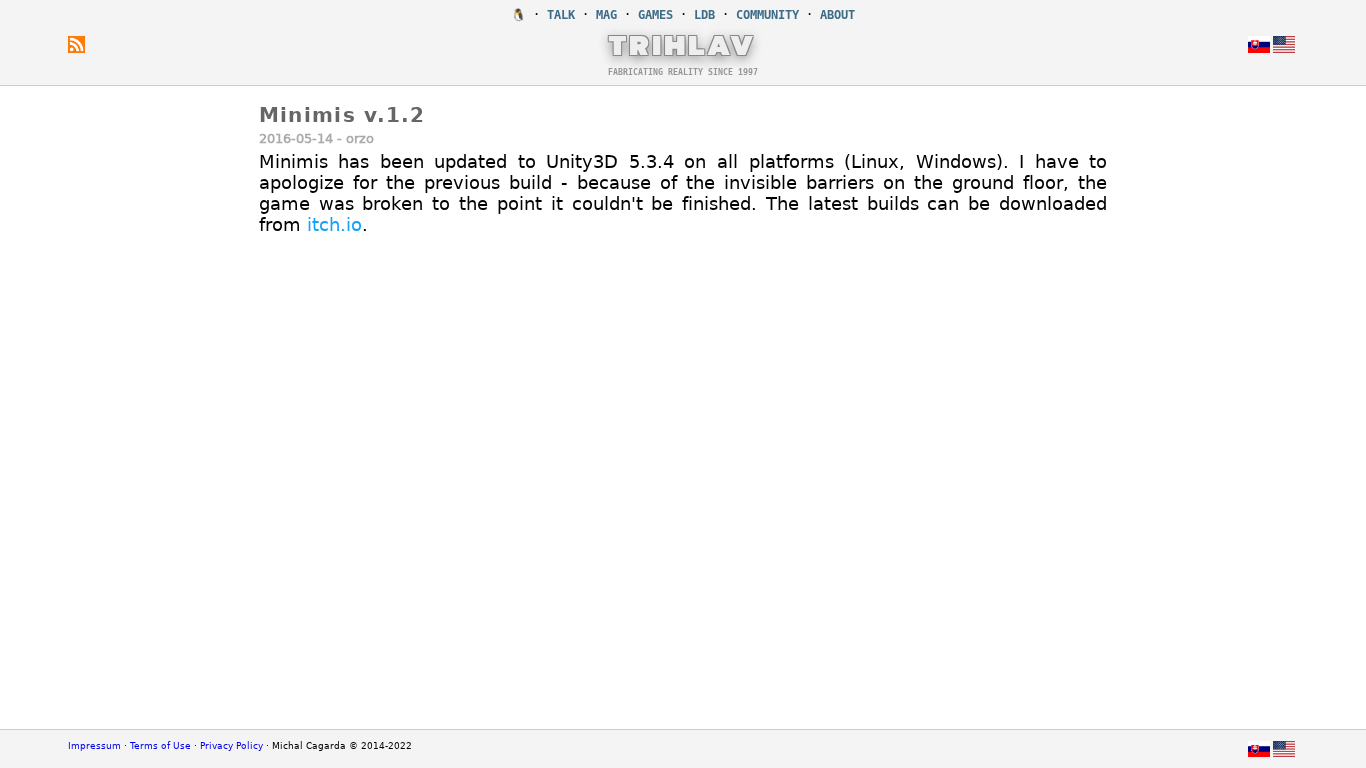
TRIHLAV (682, 44)
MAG (606, 15)
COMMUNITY (767, 15)
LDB (704, 15)
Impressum (94, 746)
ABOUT (837, 15)
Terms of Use (160, 746)
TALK (561, 15)
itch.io (334, 224)
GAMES (655, 15)
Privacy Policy (231, 746)
